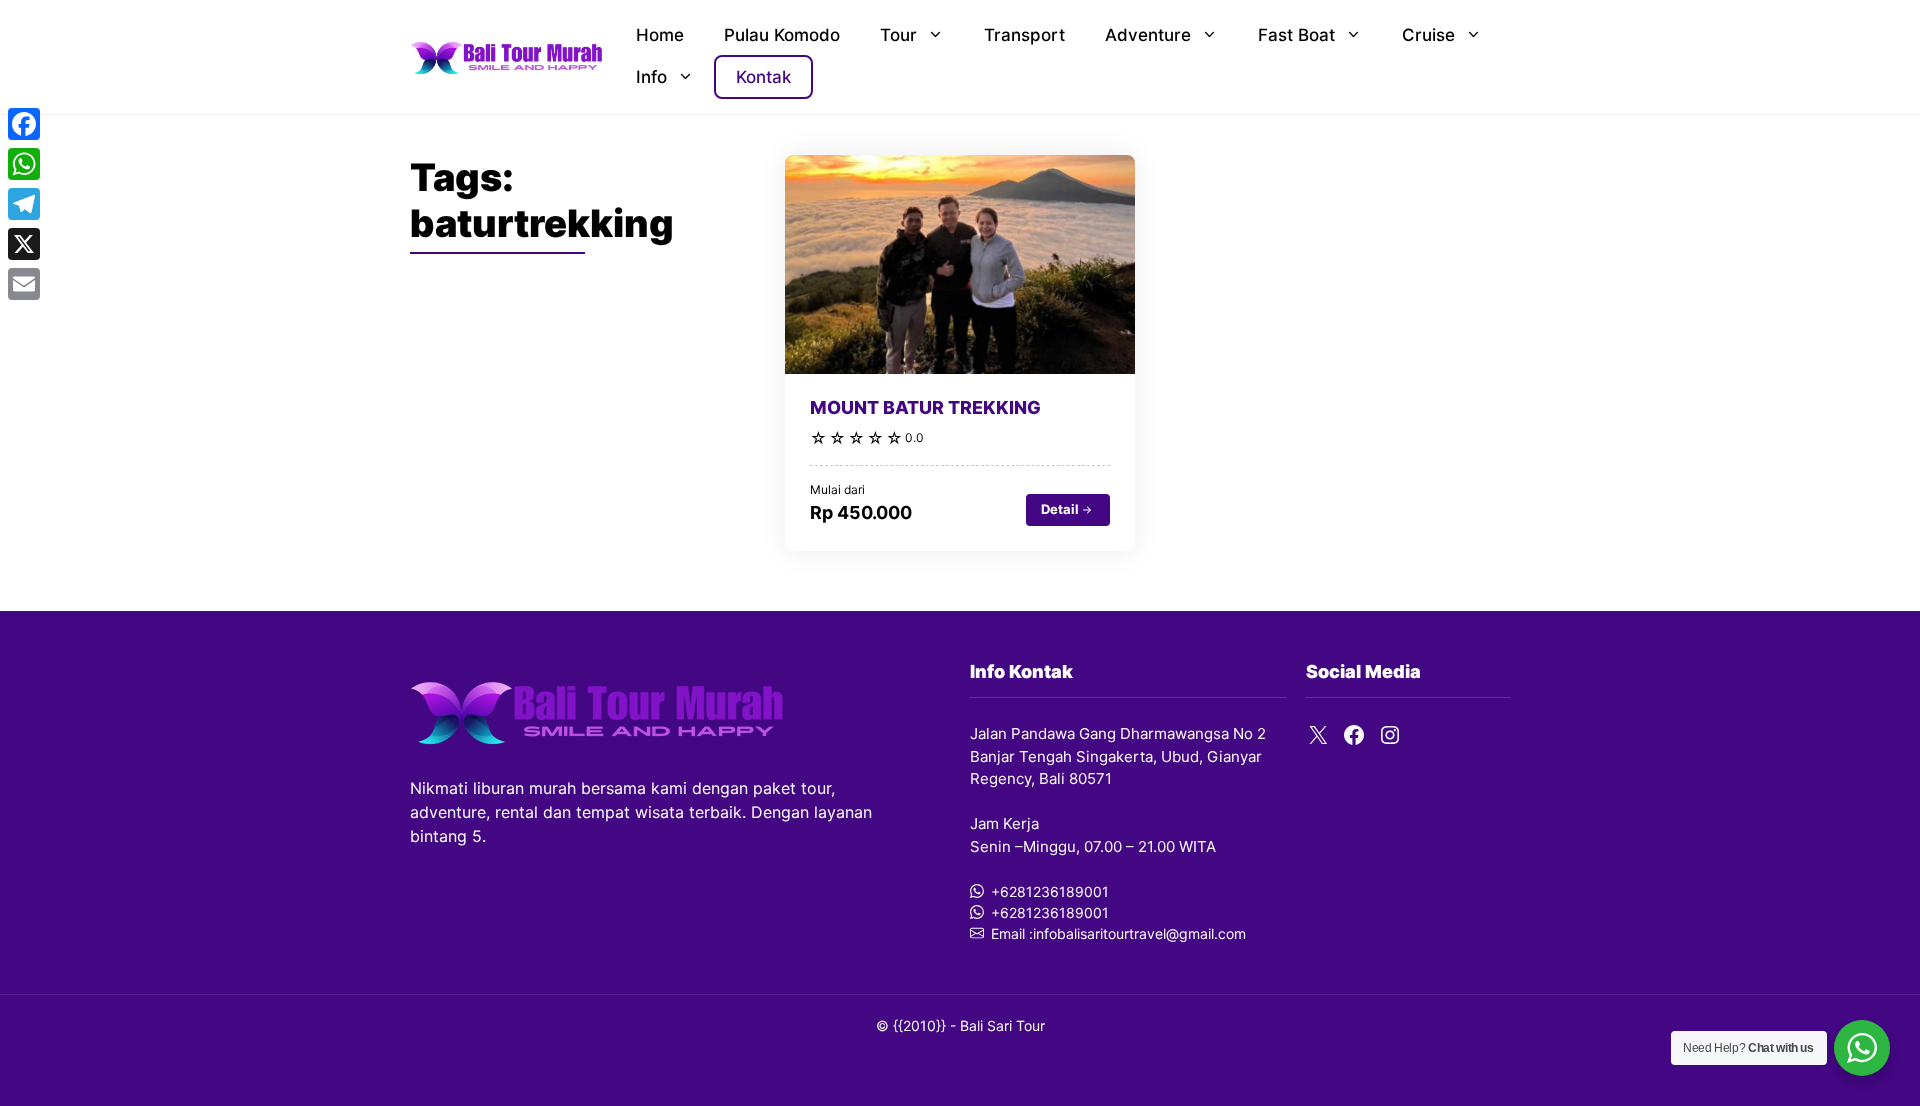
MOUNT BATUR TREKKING (925, 407)
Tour (898, 35)
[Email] (24, 284)
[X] (24, 244)
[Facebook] (24, 124)
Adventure (1148, 35)
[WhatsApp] (24, 164)
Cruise (1428, 35)
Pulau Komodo (782, 35)
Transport (1024, 35)
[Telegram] (24, 204)
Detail (1060, 509)
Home (660, 35)
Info (651, 77)
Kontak (763, 77)
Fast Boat (1296, 35)
